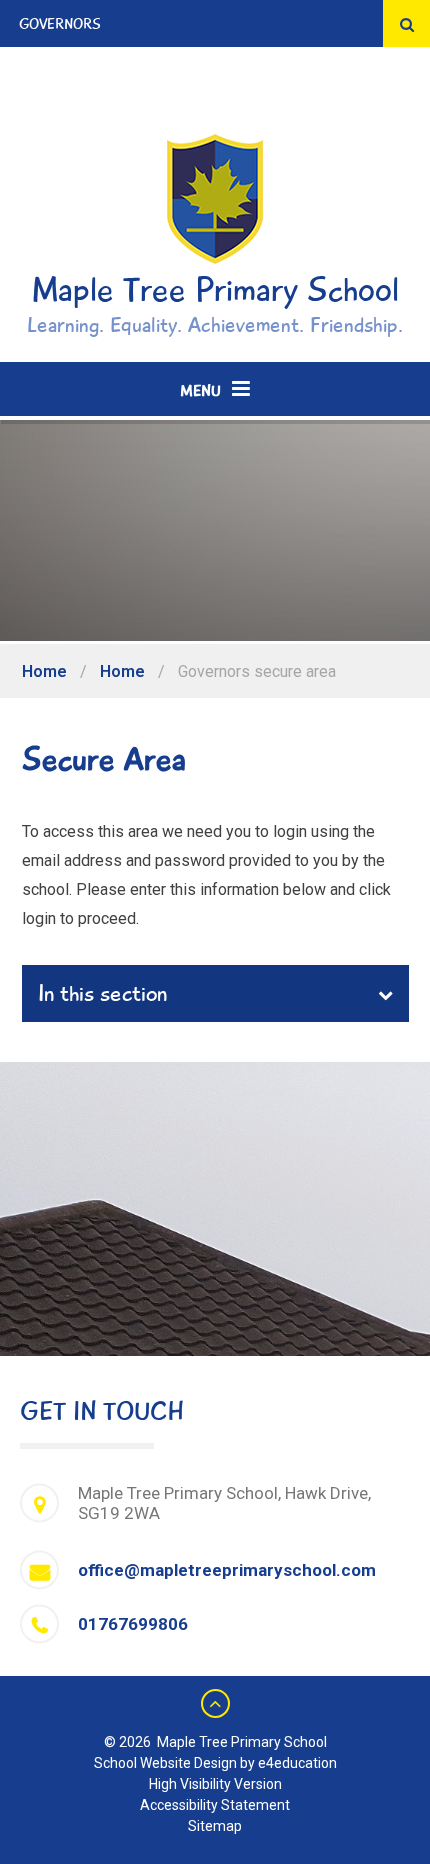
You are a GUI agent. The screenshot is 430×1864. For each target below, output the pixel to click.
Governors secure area (257, 671)
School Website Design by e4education (215, 1763)
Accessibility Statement (215, 1805)
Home (44, 671)
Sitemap (215, 1826)
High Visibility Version (215, 1784)
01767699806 (133, 1624)
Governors (60, 24)
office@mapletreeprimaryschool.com (227, 1570)
